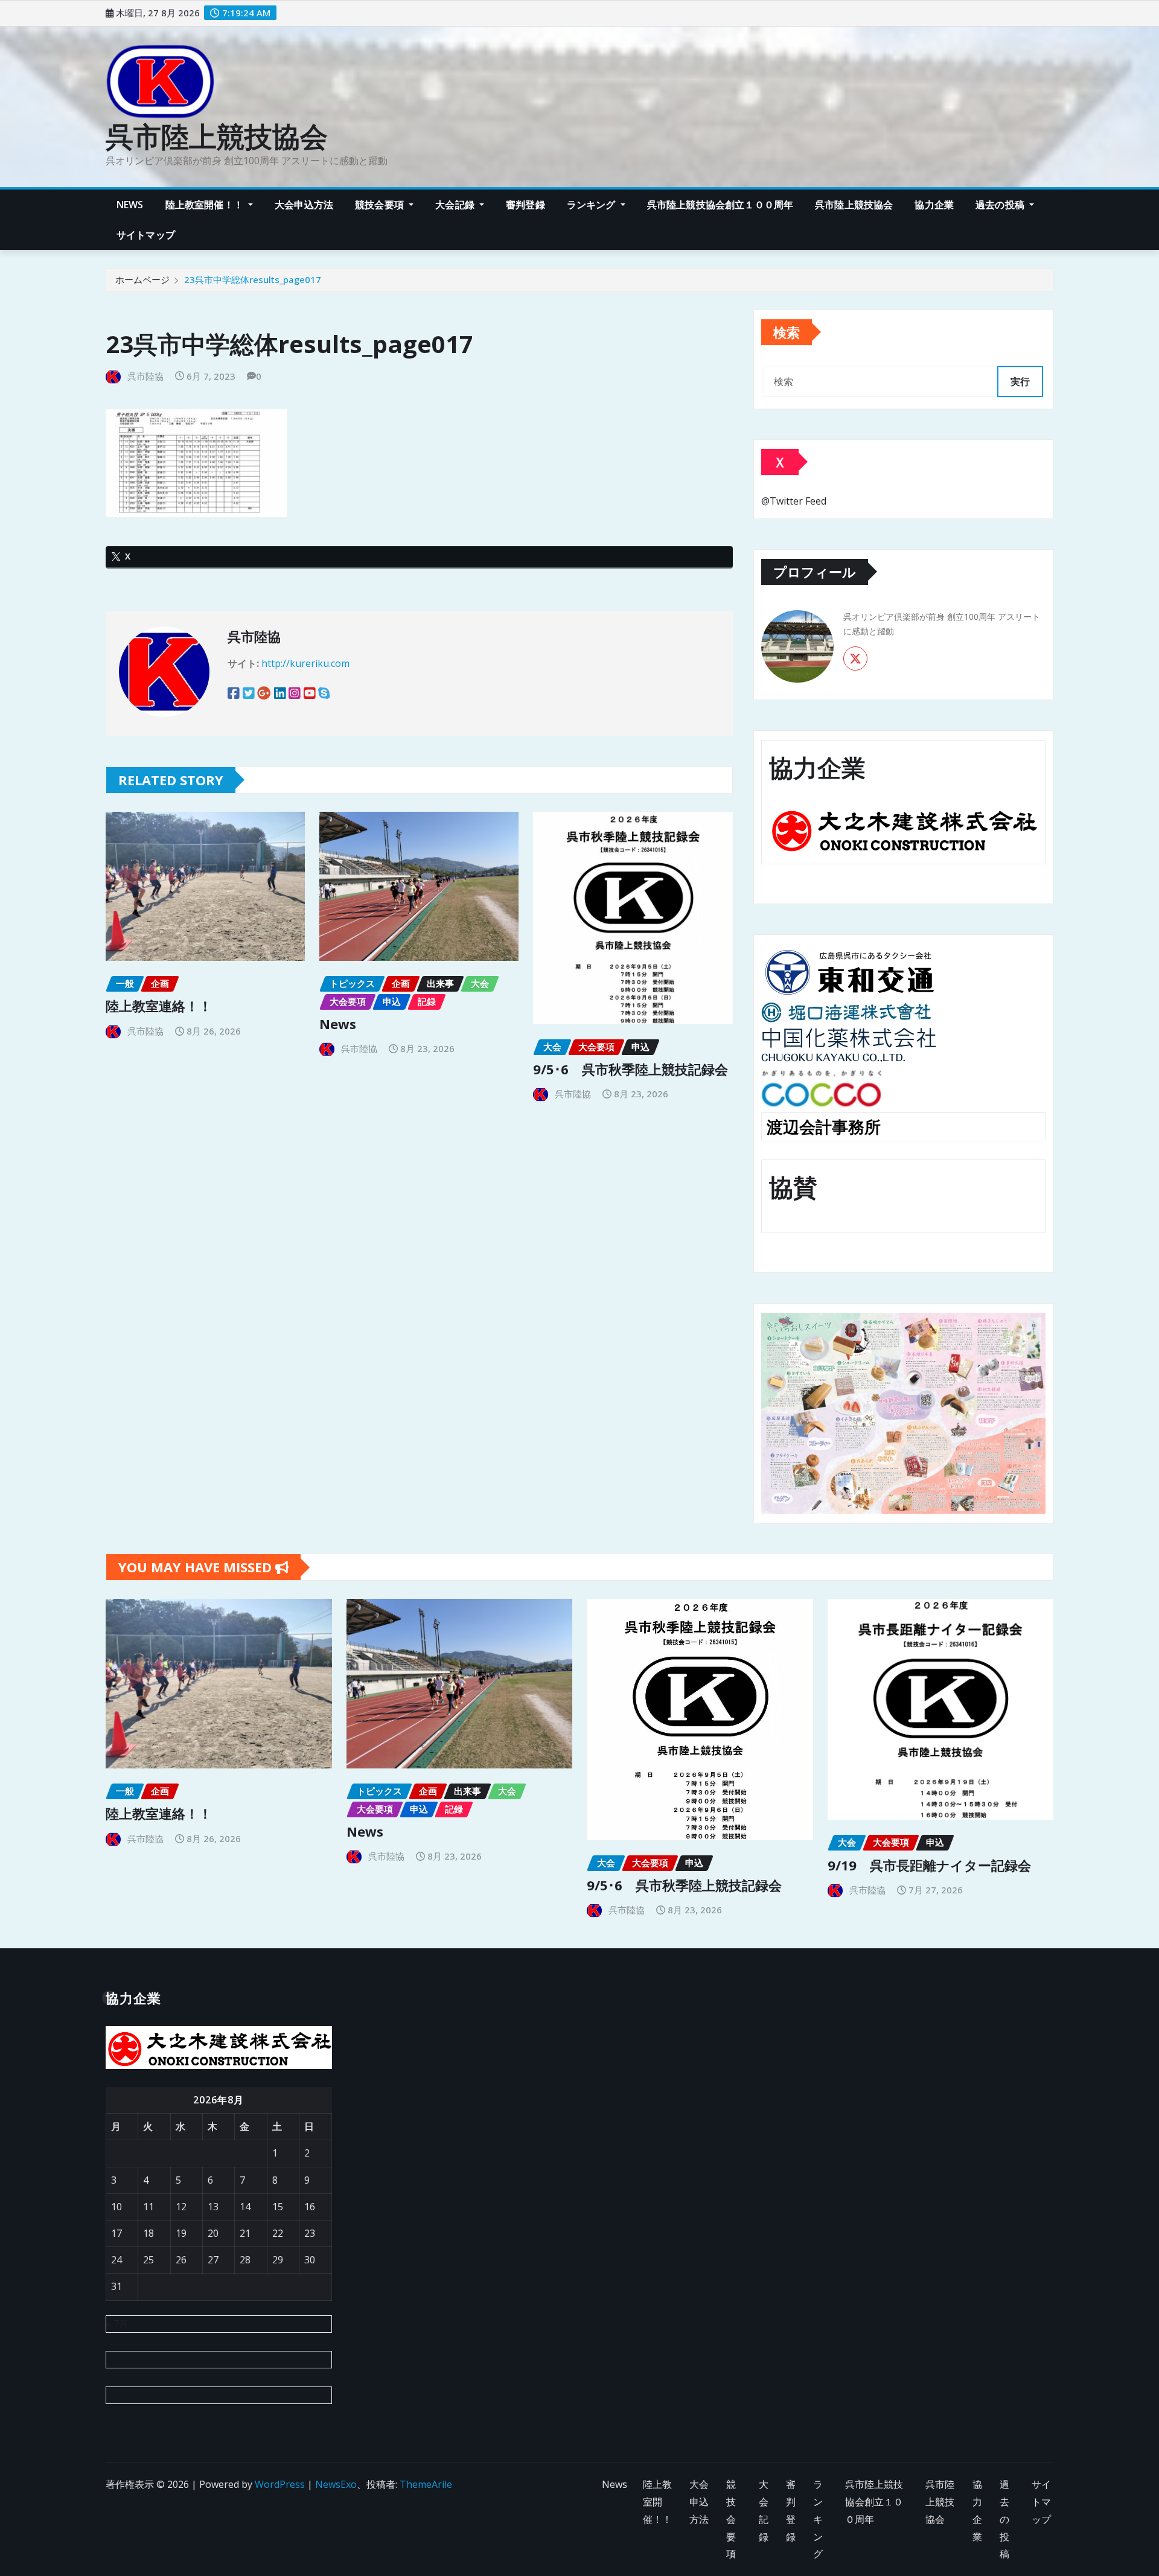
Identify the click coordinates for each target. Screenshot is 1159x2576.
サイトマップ (146, 235)
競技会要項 (381, 205)
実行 (1020, 381)
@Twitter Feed (794, 501)
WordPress (280, 2484)
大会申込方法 (304, 205)
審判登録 (525, 205)
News (130, 205)
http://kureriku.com (305, 663)
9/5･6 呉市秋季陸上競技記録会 (631, 1069)
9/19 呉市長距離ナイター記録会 (929, 1865)
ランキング (592, 205)
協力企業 (934, 205)
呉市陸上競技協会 (217, 136)
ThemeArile (426, 2484)
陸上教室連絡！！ (159, 1006)
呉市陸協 (145, 376)
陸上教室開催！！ (206, 205)
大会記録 (456, 205)
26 (181, 2260)
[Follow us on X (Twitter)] (855, 658)
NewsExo (336, 2484)
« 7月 (117, 2324)
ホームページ (142, 279)
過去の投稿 (1001, 205)
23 (310, 2233)
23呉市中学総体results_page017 (253, 279)
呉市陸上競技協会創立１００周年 (720, 205)
